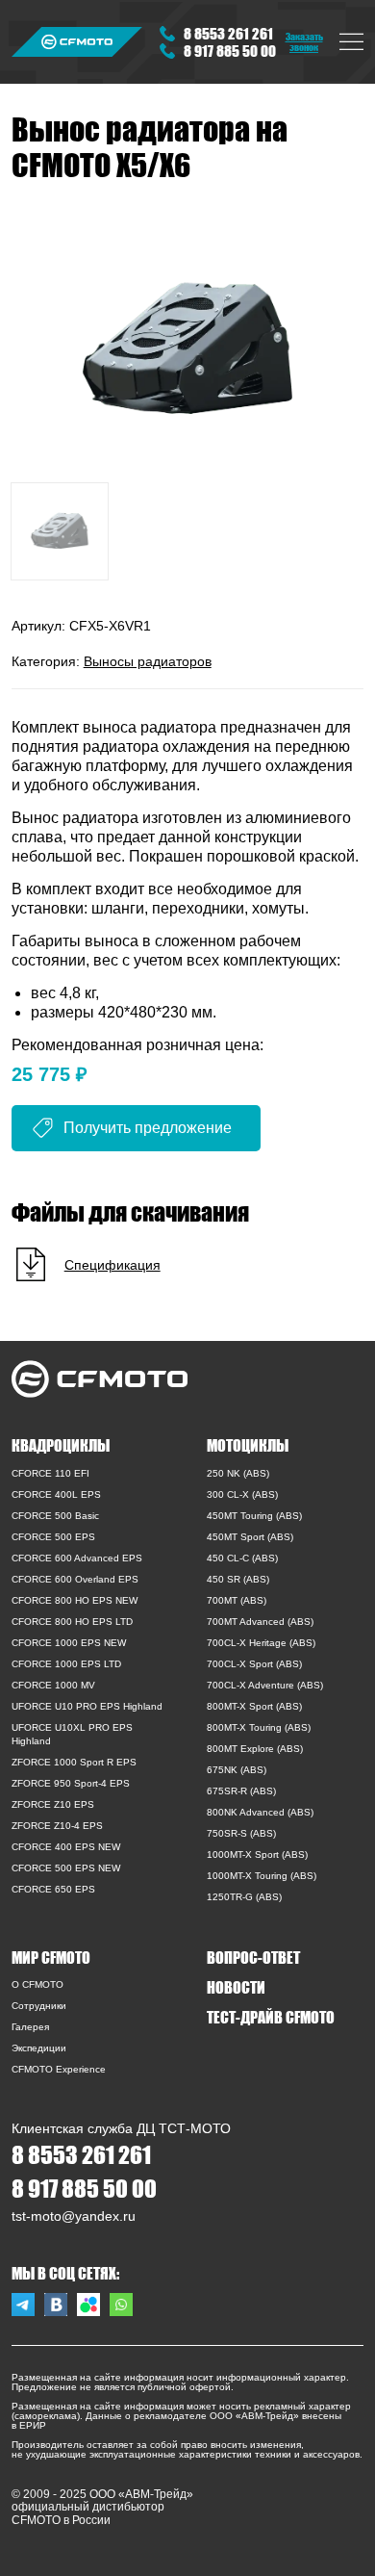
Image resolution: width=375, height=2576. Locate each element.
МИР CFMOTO (51, 1957)
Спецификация (112, 1265)
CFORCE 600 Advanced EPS (77, 1558)
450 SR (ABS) (238, 1579)
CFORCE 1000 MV (53, 1685)
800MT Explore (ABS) (255, 1749)
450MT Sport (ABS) (250, 1537)
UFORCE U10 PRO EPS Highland (87, 1706)
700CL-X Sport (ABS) (254, 1664)
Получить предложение (148, 1128)
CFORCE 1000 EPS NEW (69, 1643)
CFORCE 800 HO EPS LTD (72, 1622)
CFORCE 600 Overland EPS (75, 1579)
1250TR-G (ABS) (244, 1897)
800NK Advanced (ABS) (260, 1812)
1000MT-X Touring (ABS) (262, 1876)
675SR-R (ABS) (241, 1791)
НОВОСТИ (236, 1987)
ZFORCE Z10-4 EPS (57, 1826)
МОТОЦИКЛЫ (248, 1445)
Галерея (30, 2027)
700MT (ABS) (237, 1600)
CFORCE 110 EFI (50, 1473)
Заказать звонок (304, 41)
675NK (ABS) (237, 1770)
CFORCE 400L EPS (56, 1494)
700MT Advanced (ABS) (260, 1622)
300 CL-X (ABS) (242, 1494)
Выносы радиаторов (148, 661)
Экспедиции (39, 2048)
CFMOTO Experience (59, 2069)
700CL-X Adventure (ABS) (265, 1685)
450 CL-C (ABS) (242, 1558)
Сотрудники (39, 2006)
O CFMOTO (37, 1984)
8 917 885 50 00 (230, 51)
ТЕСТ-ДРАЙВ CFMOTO (271, 2017)
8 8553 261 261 (228, 33)
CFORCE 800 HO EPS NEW (75, 1600)
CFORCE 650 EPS (53, 1889)
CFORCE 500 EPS (53, 1537)
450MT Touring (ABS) (254, 1516)
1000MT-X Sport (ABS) (257, 1855)
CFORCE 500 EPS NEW (66, 1868)
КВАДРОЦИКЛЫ (61, 1445)
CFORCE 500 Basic (55, 1516)
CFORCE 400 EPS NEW (66, 1847)
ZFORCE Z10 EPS (53, 1804)
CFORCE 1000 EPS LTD (66, 1664)
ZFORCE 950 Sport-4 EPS (71, 1783)
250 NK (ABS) (238, 1473)
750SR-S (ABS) (241, 1833)
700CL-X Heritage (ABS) (261, 1643)
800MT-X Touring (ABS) (259, 1727)
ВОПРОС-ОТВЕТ (253, 1957)
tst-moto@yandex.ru (74, 2216)
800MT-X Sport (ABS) (254, 1706)
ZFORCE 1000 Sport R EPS (74, 1762)
